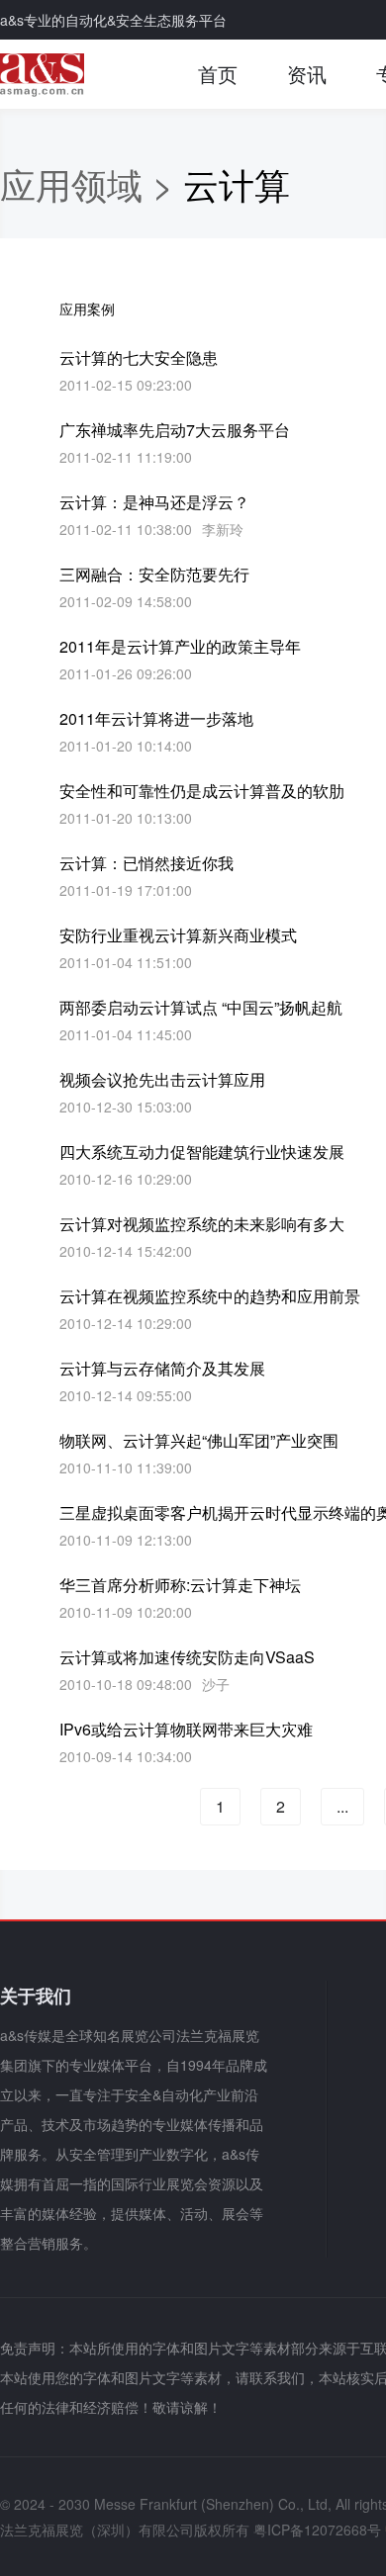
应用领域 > (92, 183)
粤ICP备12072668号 (317, 2530)
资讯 (307, 74)
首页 (218, 74)
